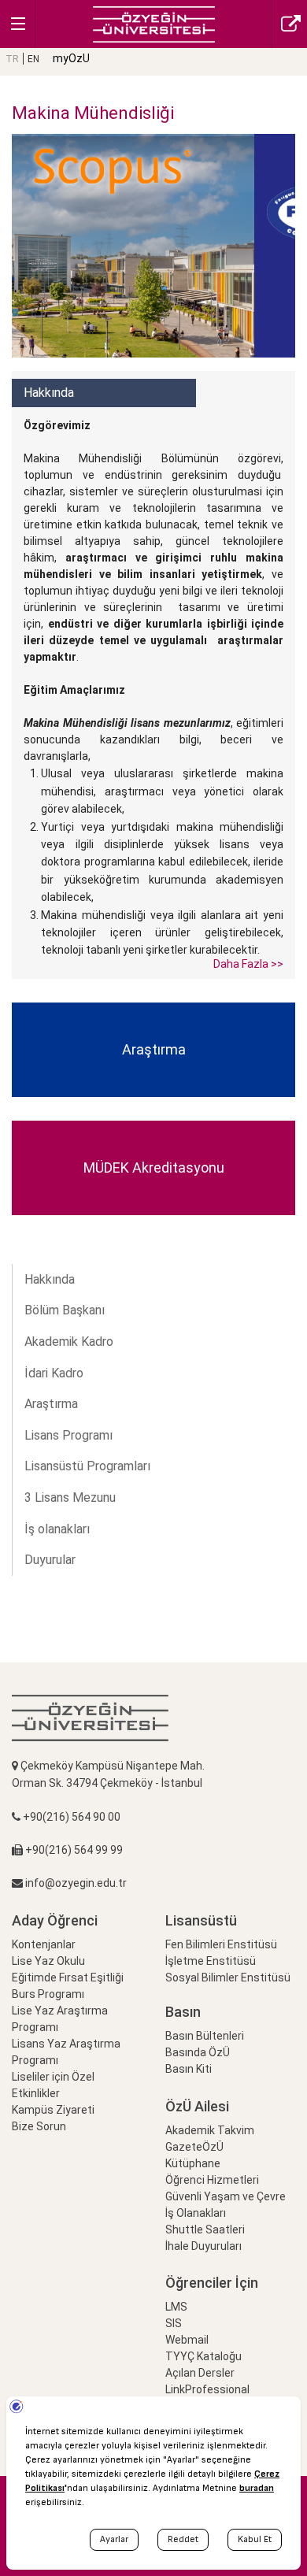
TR (12, 59)
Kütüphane (193, 2163)
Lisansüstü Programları (87, 1466)
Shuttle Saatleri (205, 2229)
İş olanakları (57, 1529)
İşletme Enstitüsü (211, 1961)
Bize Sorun (39, 2126)
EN (33, 59)
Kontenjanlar (44, 1944)
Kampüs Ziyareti (53, 2110)
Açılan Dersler (200, 2373)
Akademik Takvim (210, 2130)
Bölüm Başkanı (65, 1310)
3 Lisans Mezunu (70, 1497)
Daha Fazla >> (248, 964)
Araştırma (51, 1404)
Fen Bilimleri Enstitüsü (221, 1944)
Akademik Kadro (69, 1342)
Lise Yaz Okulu (48, 1961)
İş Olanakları (196, 2213)
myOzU (71, 58)
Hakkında (50, 1279)
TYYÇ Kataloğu (203, 2356)
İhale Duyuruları (203, 2246)
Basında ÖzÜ (198, 2052)
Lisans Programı (68, 1435)
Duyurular (50, 1560)
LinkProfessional (207, 2389)
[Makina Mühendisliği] (154, 23)
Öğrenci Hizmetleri (212, 2180)
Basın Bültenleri (205, 2036)
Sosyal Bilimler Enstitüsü (228, 1977)
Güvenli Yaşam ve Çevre (226, 2196)
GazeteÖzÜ (194, 2147)
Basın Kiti (189, 2069)
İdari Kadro (54, 1373)
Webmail (187, 2340)
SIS (174, 2323)
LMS (176, 2307)
